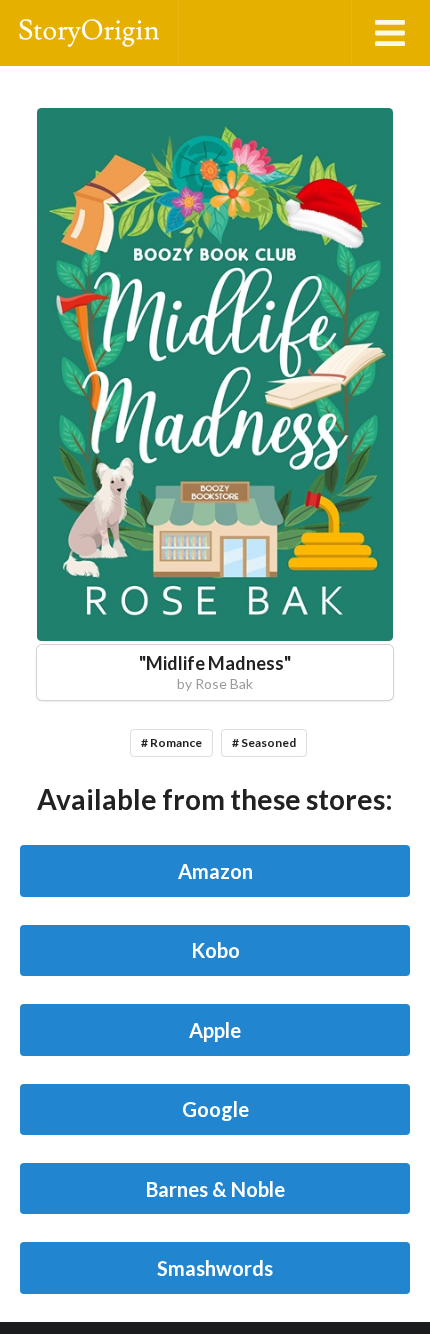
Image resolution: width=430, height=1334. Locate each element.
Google (215, 1109)
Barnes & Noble (215, 1189)
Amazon (215, 871)
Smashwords (215, 1268)
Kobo (215, 950)
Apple (215, 1030)
